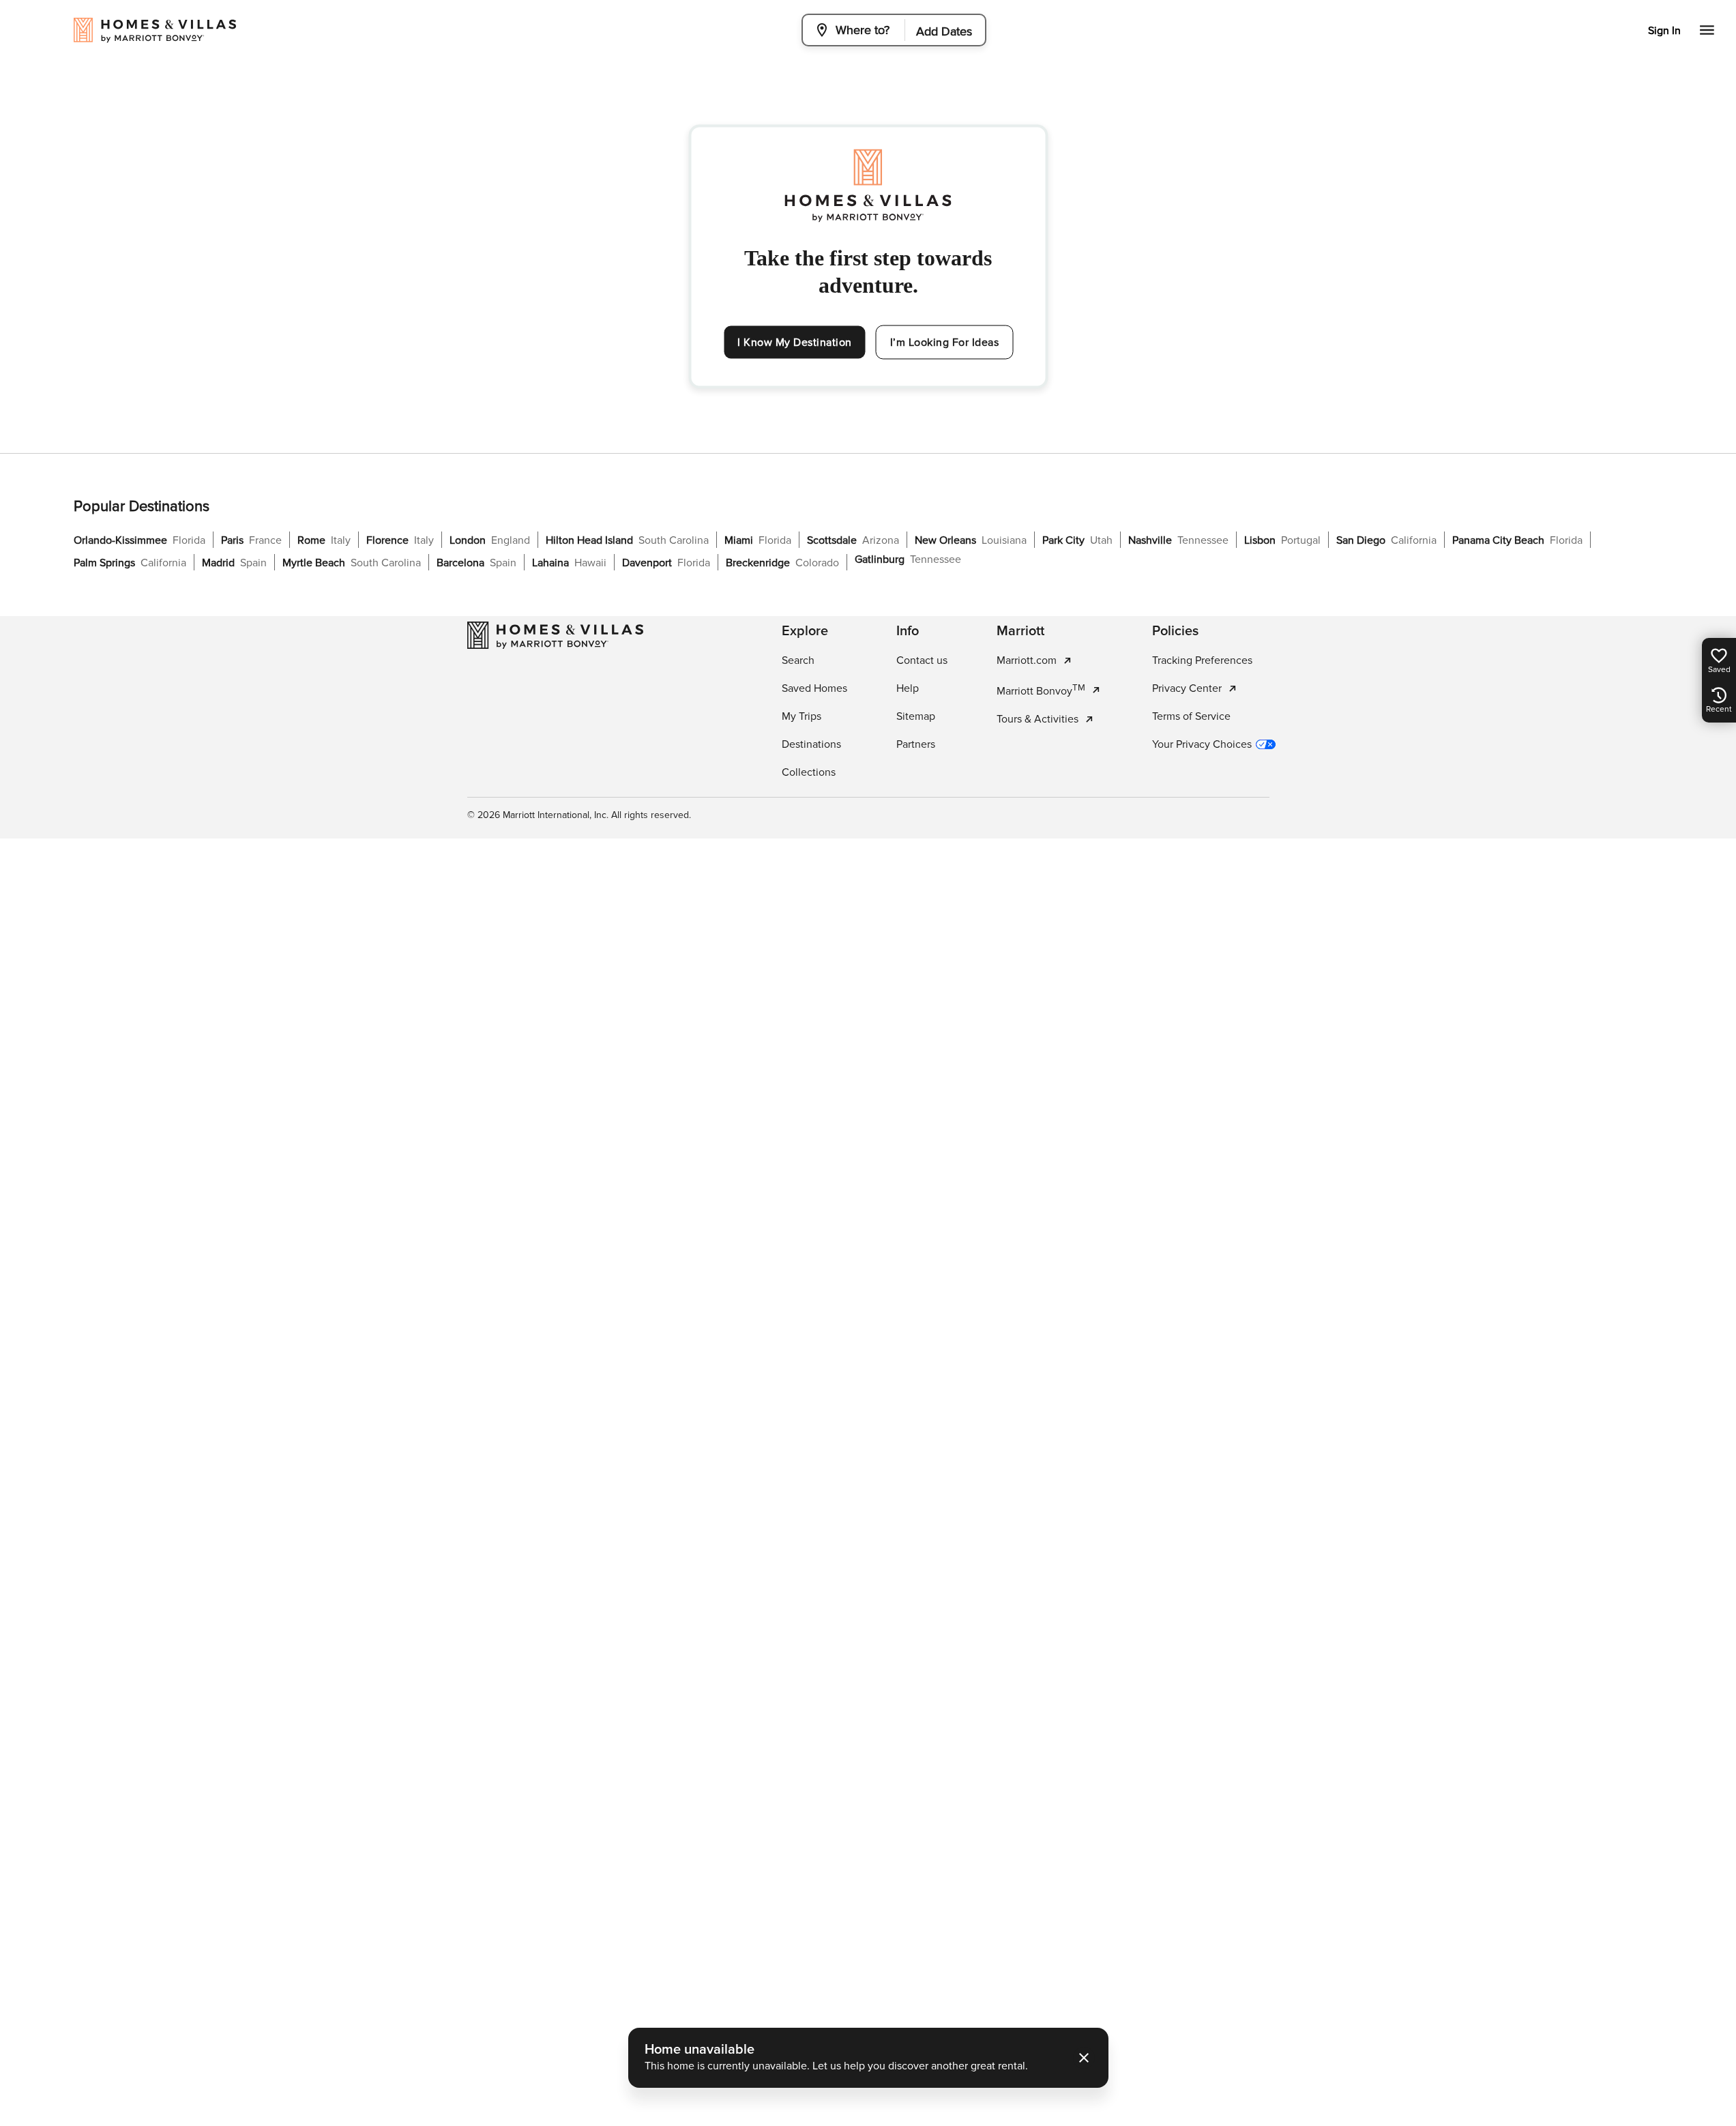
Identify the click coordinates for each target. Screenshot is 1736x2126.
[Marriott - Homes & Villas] (555, 635)
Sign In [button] (1664, 31)
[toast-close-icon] (1084, 2058)
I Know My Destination (795, 343)
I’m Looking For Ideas (945, 343)
